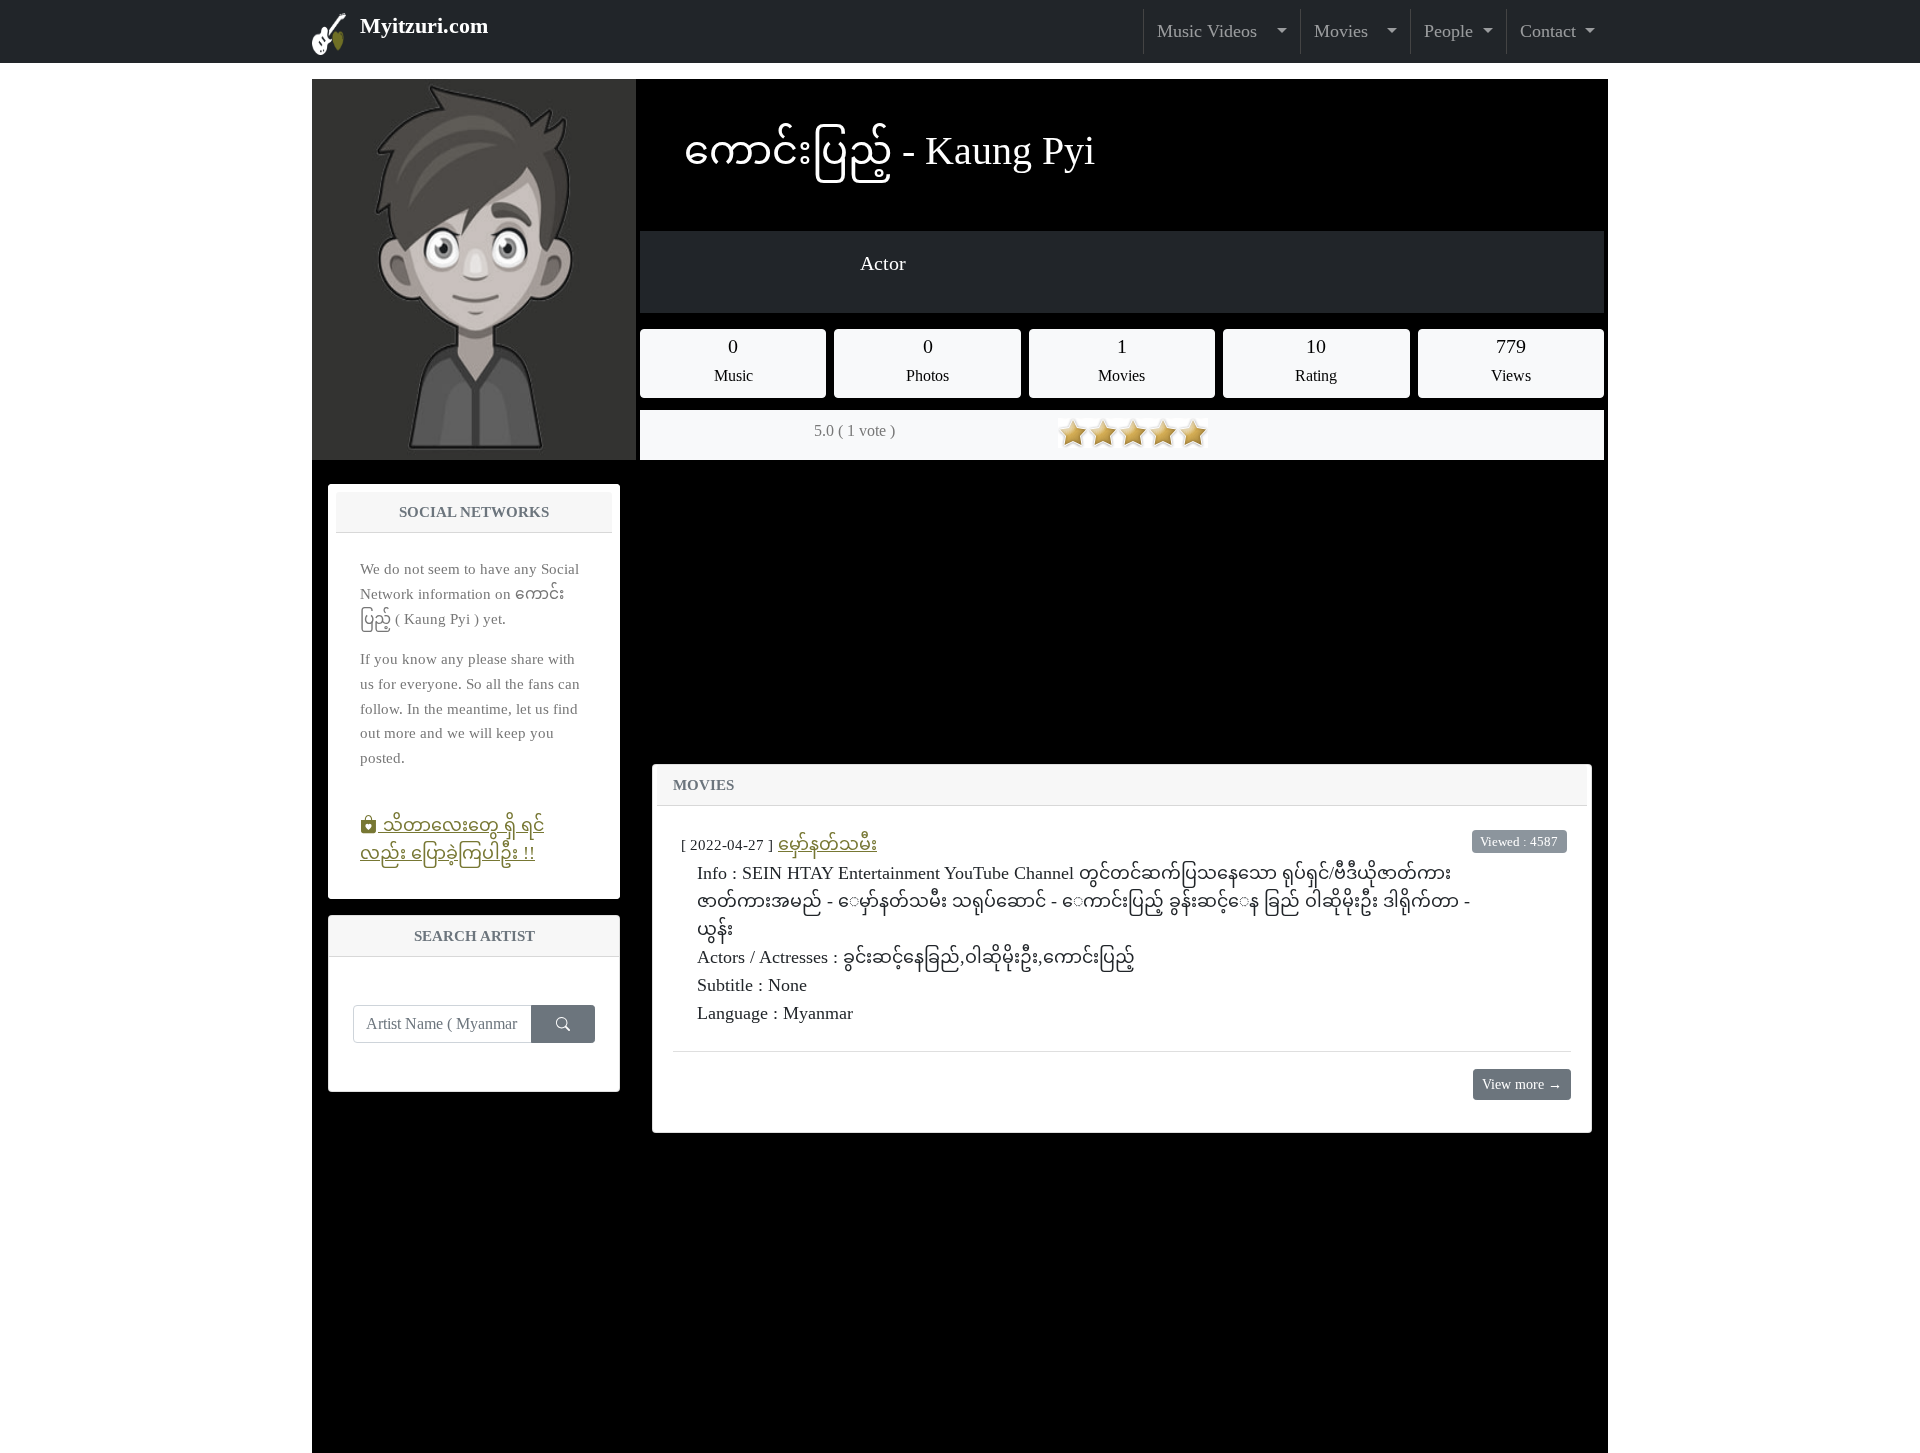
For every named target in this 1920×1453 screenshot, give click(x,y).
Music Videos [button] (1214, 31)
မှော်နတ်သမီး (827, 844)
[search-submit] (563, 1024)
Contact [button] (1550, 31)
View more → (1522, 1084)
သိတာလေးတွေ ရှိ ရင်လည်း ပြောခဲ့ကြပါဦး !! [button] (452, 839)
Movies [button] (1348, 31)
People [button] (1451, 31)
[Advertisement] (1122, 624)
